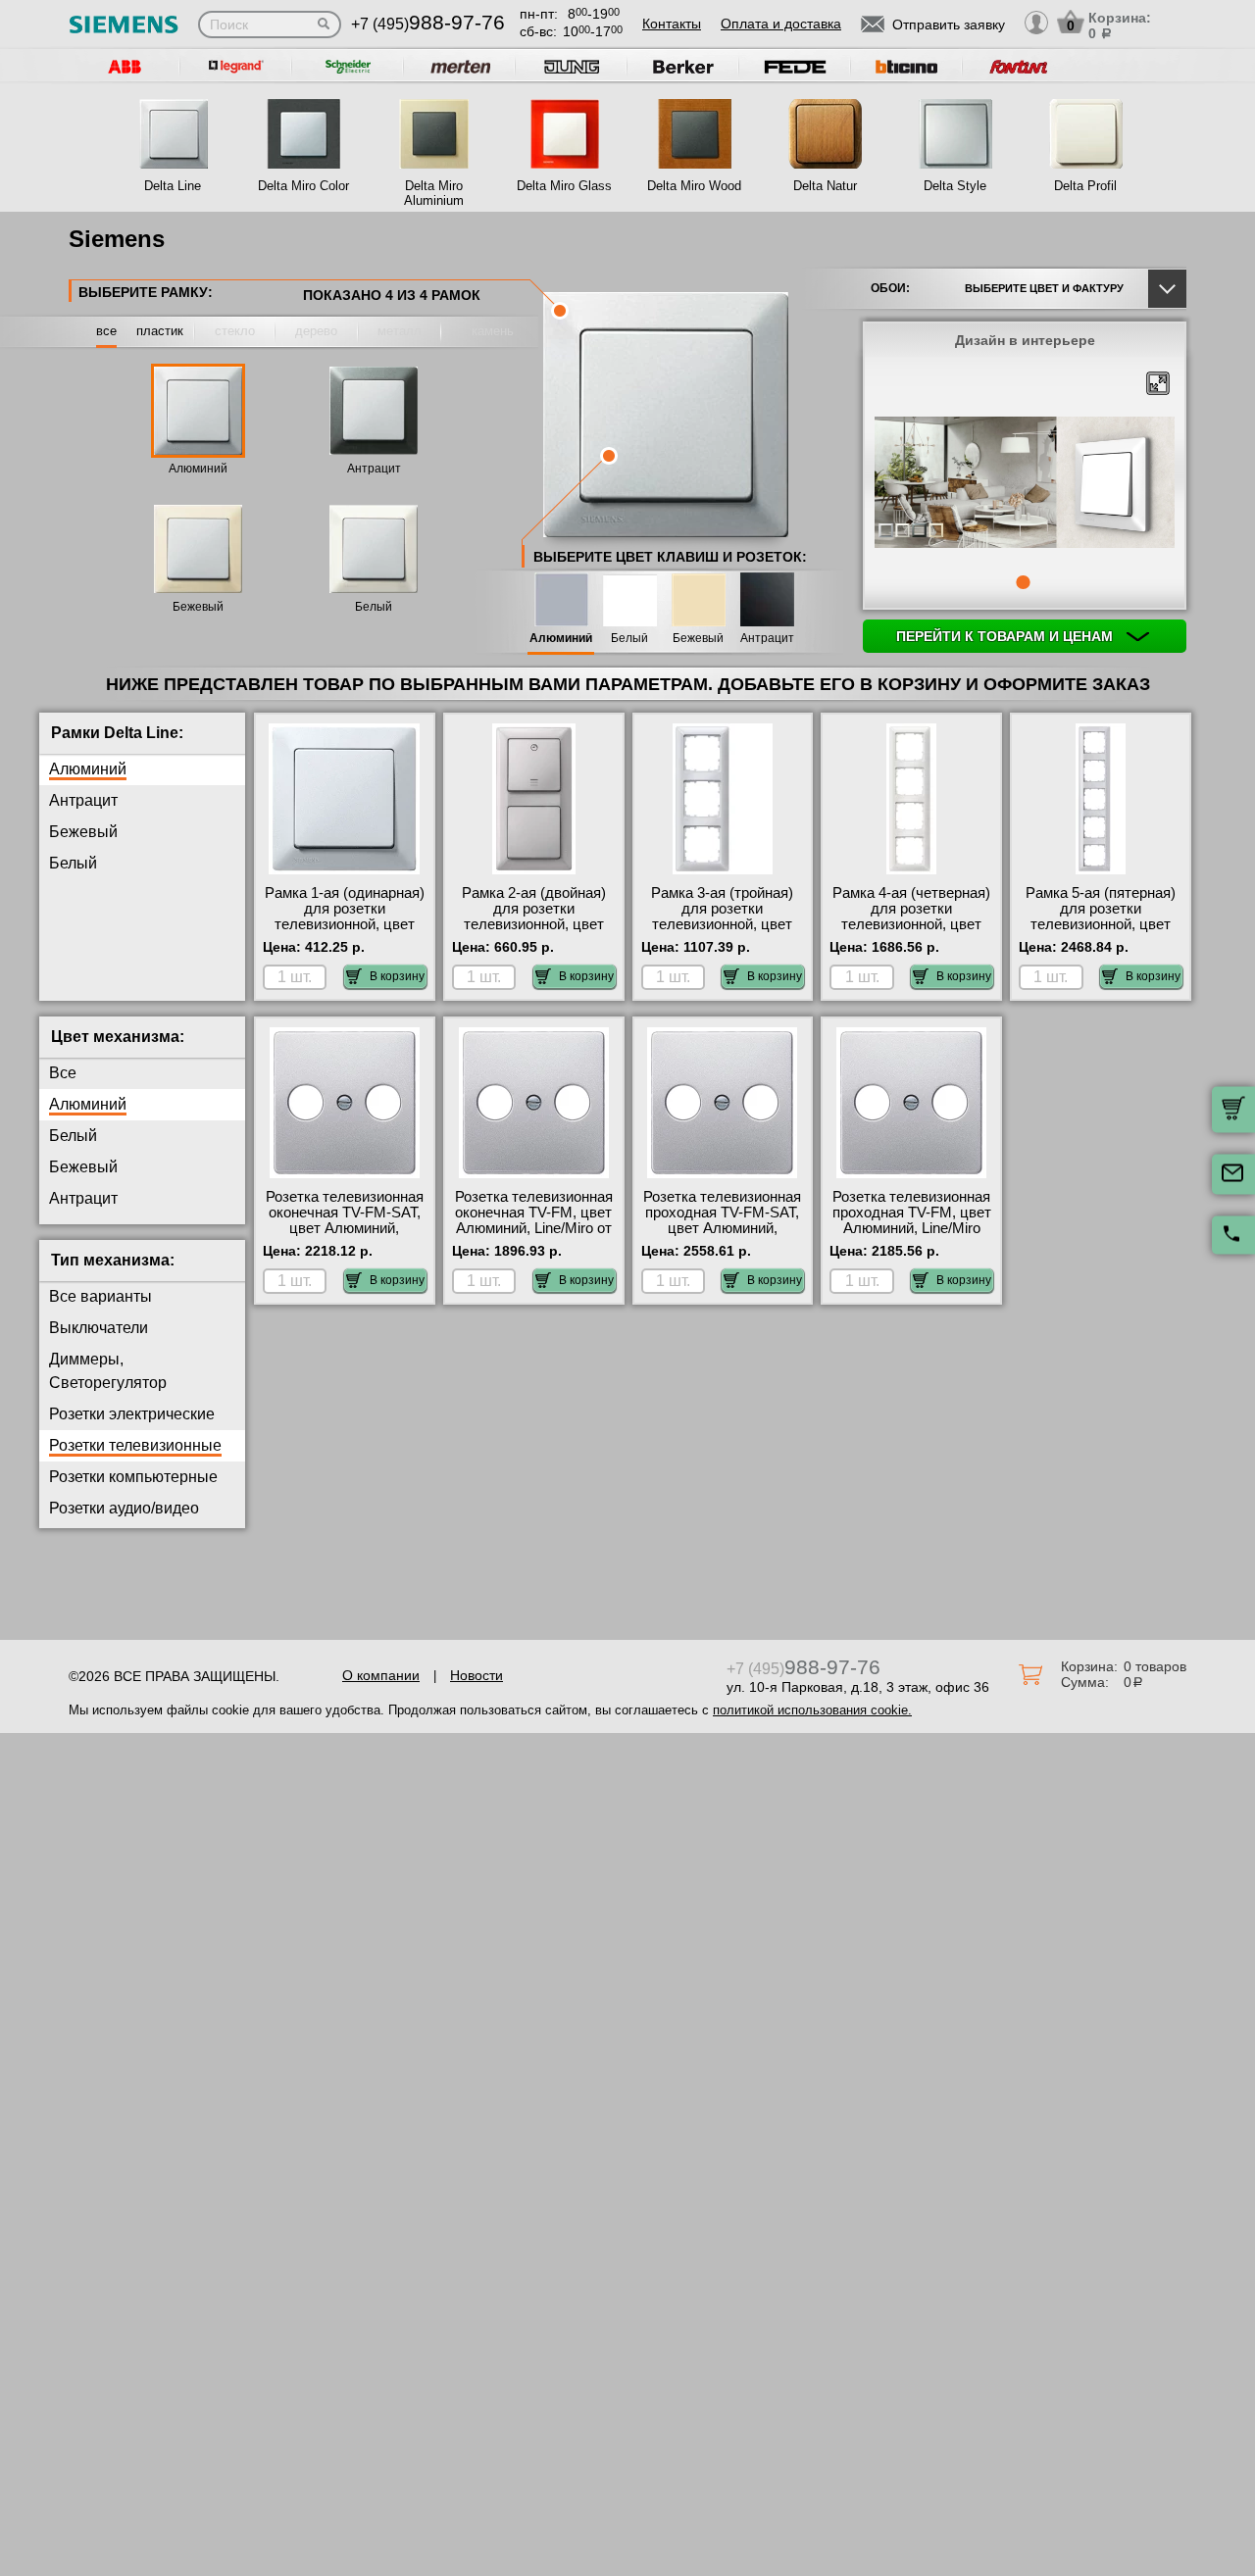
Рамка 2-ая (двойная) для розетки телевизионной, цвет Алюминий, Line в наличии (534, 924)
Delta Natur (825, 186)
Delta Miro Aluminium (434, 193)
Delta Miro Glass (564, 186)
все (106, 331)
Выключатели (99, 1328)
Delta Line (173, 186)
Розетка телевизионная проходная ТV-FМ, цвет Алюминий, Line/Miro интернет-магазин (912, 1220)
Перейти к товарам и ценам (1006, 636)
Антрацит (374, 469)
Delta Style (955, 186)
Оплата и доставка (781, 24)
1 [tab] (1023, 582)
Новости (477, 1675)
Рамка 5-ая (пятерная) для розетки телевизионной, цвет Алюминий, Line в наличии (1101, 924)
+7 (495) (428, 24)
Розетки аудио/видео (124, 1508)
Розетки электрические (132, 1414)
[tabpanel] (1025, 484)
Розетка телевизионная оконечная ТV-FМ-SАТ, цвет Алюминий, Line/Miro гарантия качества (345, 1228)
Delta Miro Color (303, 186)
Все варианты (100, 1296)
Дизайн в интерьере (1025, 340)
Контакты (672, 24)
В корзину (397, 976)
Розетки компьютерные (133, 1477)
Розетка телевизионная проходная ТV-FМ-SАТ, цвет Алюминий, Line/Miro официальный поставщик (722, 1228)
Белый (374, 607)
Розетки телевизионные (135, 1445)
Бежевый (198, 607)
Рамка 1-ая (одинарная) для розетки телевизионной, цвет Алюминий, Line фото (345, 916)
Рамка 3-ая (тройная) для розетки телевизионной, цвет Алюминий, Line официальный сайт (722, 924)
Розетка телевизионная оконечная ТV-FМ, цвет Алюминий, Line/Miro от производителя (534, 1220)
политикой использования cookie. (812, 1710)
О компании (381, 1675)
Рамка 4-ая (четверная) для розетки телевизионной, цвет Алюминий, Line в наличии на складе (911, 924)
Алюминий (198, 469)
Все (63, 1073)
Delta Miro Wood (694, 186)
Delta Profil (1085, 186)
